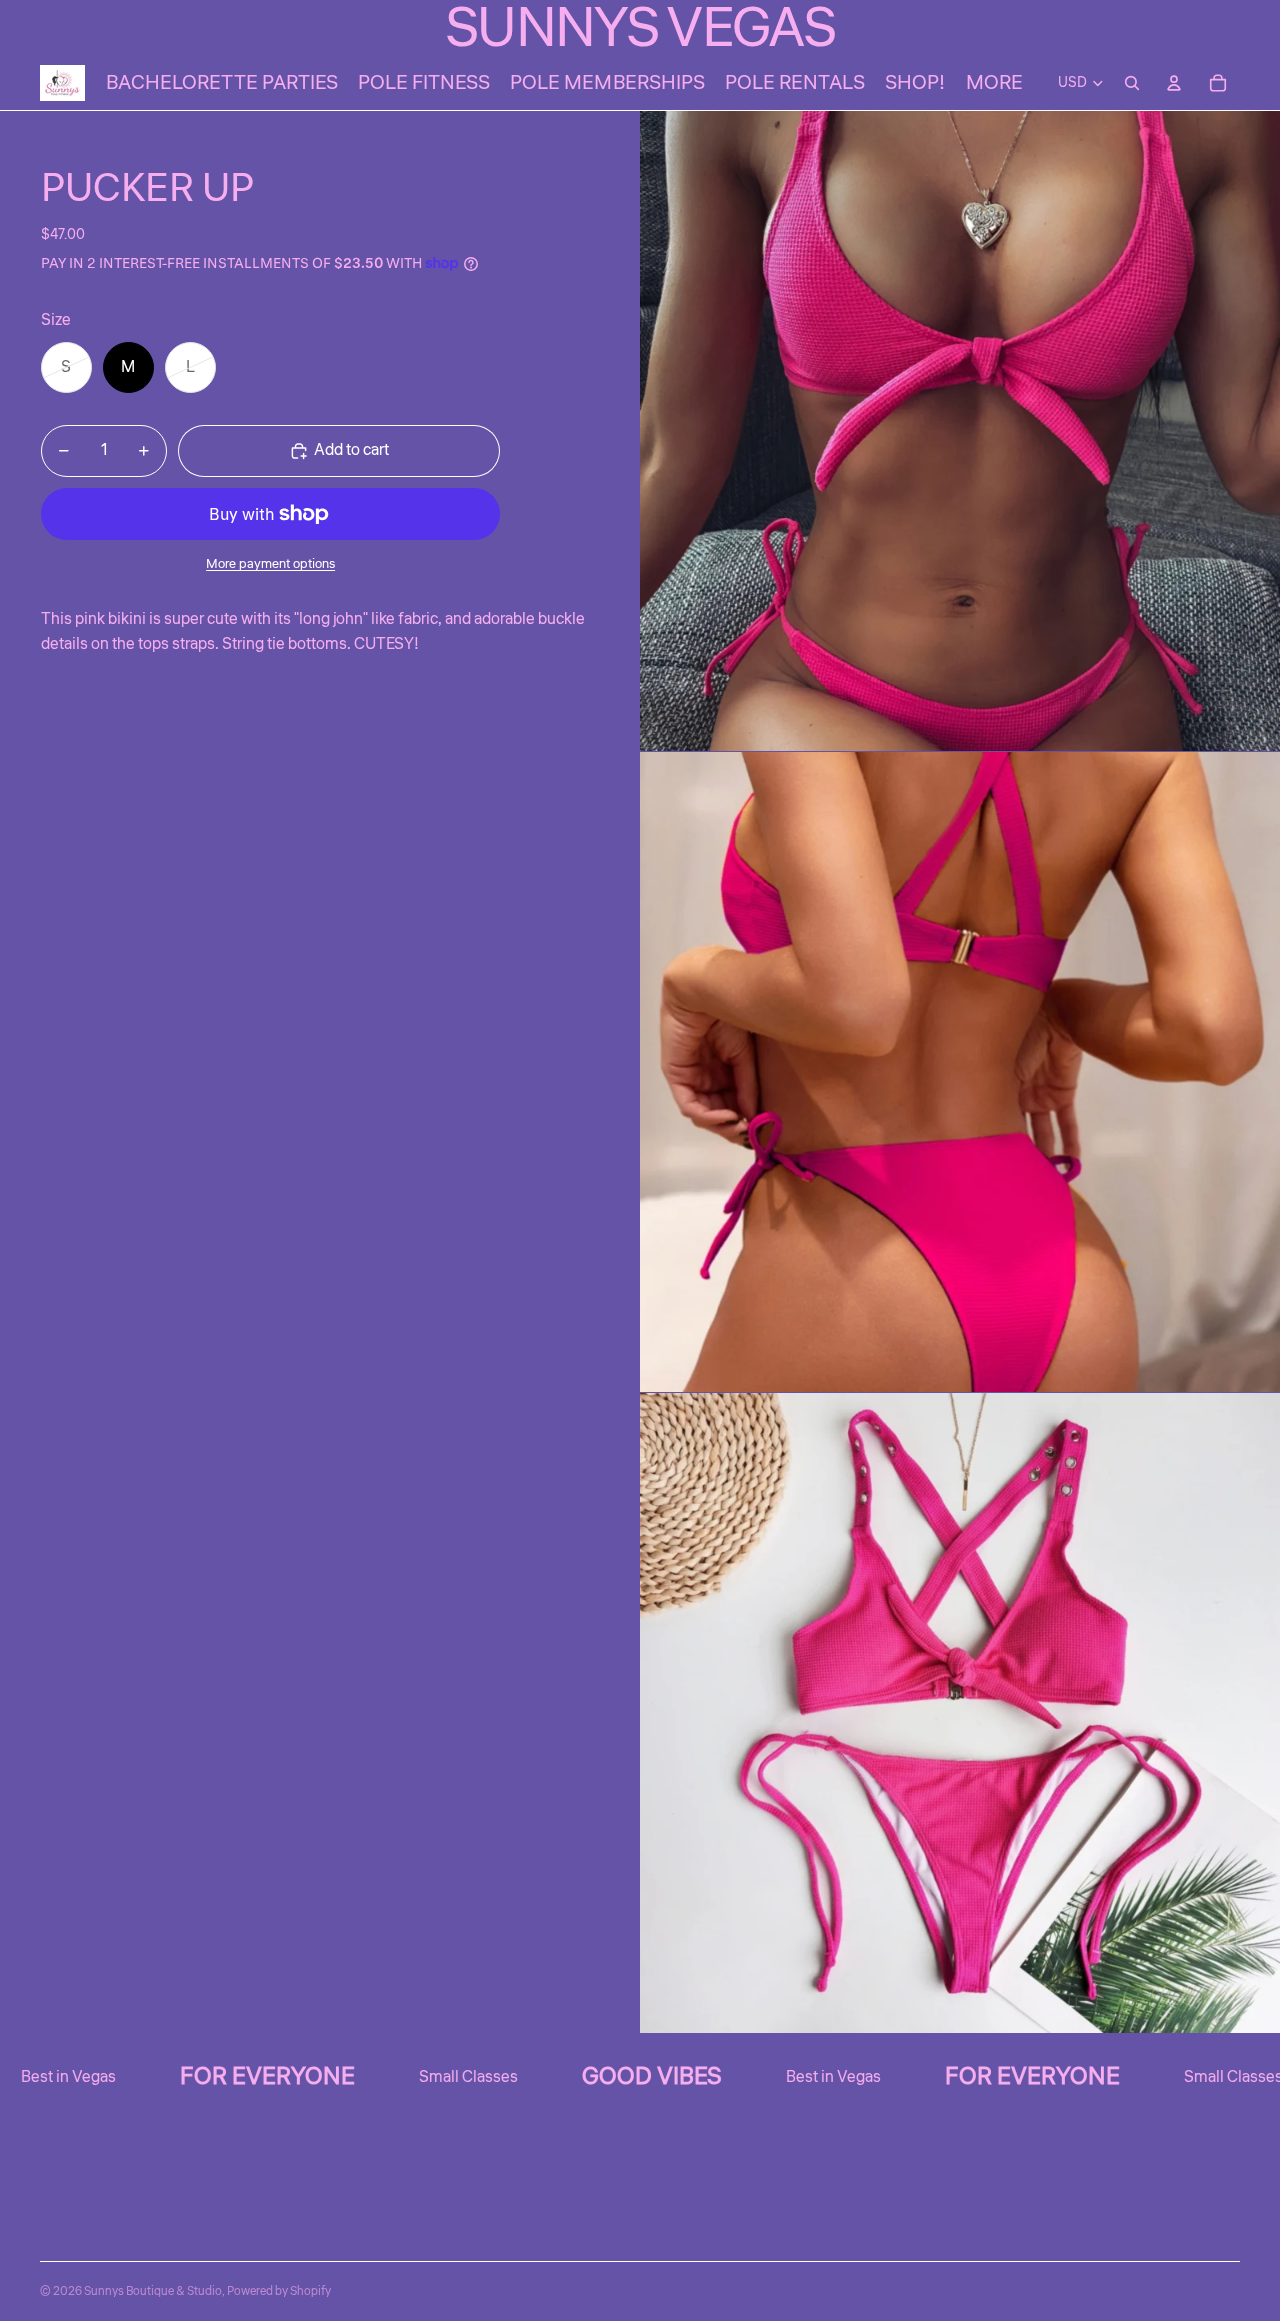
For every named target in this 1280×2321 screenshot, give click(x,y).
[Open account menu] (1174, 83)
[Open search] (1132, 83)
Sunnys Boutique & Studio (153, 2291)
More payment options (270, 563)
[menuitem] (994, 82)
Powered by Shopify (279, 2291)
